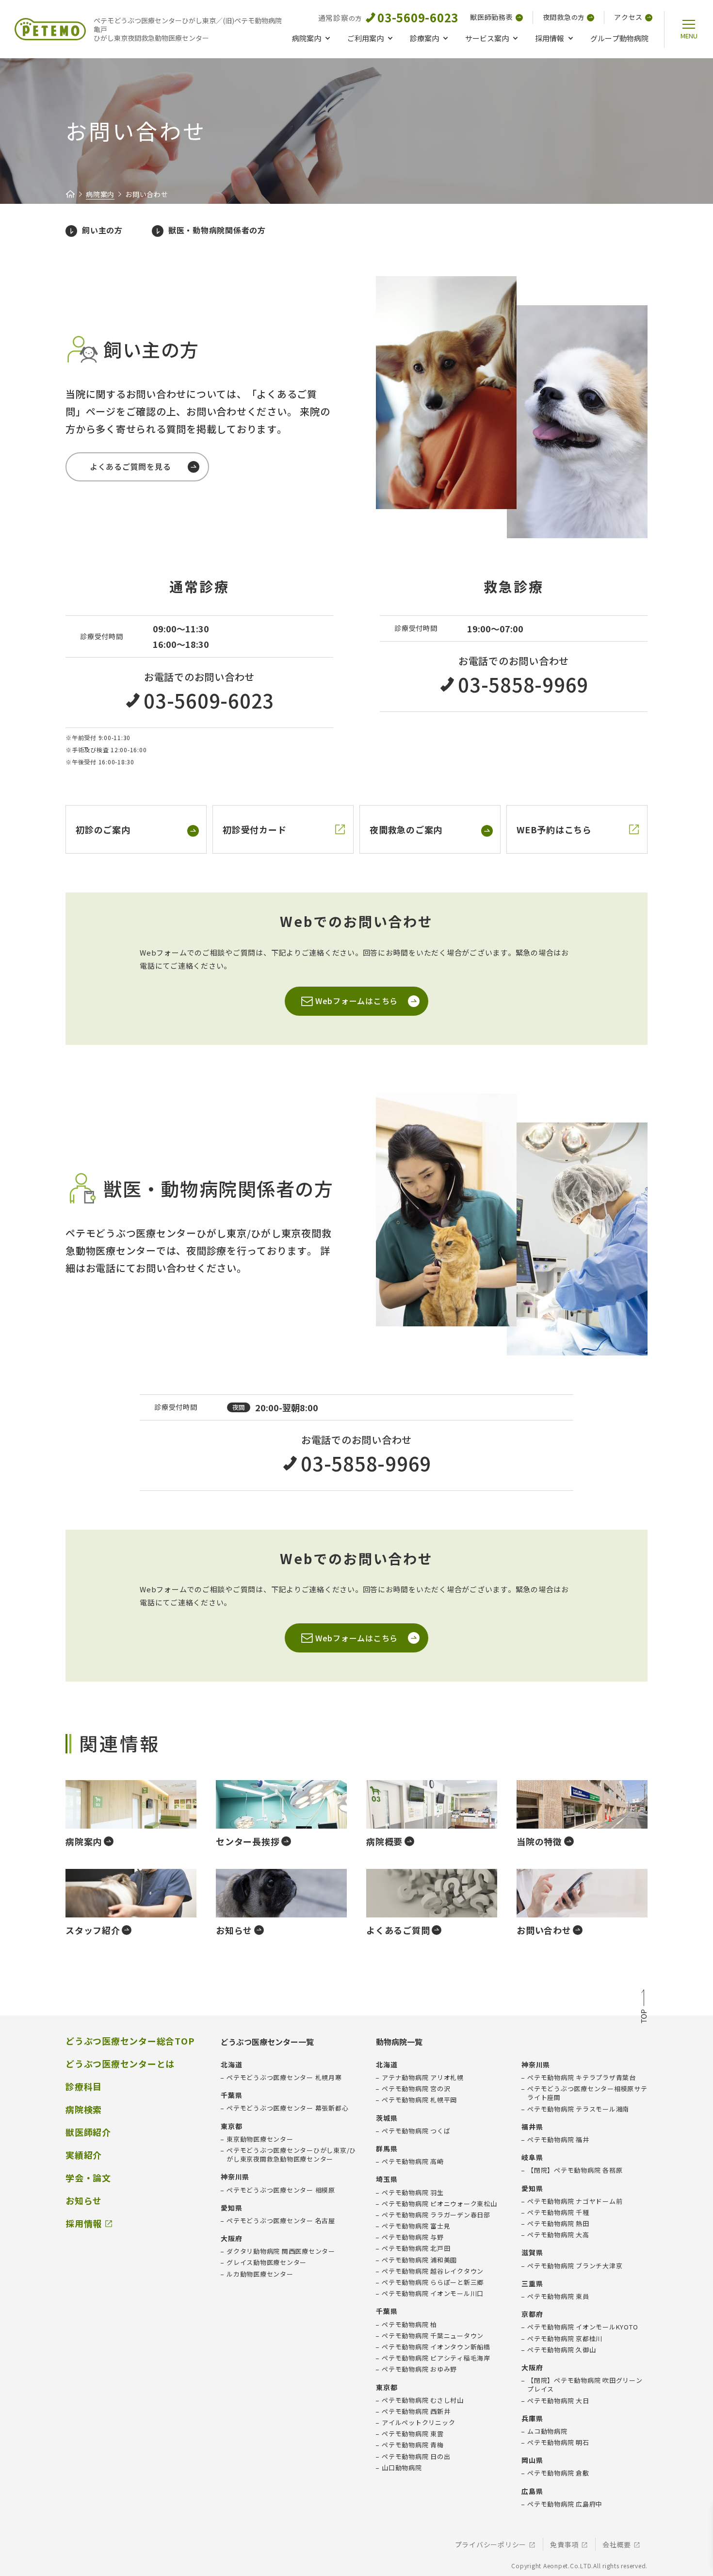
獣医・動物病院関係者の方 (217, 230)
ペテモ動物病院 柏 (409, 2325)
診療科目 (84, 2087)
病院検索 (84, 2109)
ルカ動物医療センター (260, 2274)
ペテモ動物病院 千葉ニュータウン (433, 2336)
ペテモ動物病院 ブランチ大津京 (575, 2266)
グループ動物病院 (619, 38)
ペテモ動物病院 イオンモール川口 (433, 2294)
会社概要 (617, 2545)
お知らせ (84, 2201)
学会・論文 (88, 2178)
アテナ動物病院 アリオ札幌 (423, 2078)
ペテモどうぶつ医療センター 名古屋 (281, 2221)
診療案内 (424, 38)
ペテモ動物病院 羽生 (413, 2193)
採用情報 (550, 38)
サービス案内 (487, 38)
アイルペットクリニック (418, 2423)
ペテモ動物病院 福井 (558, 2140)
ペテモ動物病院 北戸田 (416, 2248)
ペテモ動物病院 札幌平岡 (419, 2100)
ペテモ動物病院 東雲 (413, 2434)
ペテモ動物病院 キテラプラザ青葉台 (582, 2078)
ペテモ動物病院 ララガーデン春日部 (436, 2215)
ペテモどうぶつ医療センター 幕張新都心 (287, 2108)
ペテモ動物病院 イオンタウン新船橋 (436, 2347)
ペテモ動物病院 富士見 (416, 2226)
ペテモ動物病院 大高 (558, 2235)
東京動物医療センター (260, 2139)
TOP (644, 2007)
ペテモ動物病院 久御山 (561, 2350)
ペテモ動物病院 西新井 (416, 2411)
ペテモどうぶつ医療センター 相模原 (281, 2190)
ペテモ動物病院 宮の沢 (416, 2089)
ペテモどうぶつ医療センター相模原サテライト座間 (587, 2093)
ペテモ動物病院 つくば (416, 2131)
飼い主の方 (102, 230)
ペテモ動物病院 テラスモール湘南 (578, 2109)
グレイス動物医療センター (267, 2262)
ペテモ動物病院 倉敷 (558, 2473)
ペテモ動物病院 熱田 (558, 2224)
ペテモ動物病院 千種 (558, 2213)
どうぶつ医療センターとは (120, 2064)
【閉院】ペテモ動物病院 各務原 (575, 2170)
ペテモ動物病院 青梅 (413, 2445)
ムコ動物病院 (547, 2431)
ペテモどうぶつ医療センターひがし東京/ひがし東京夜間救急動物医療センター (291, 2155)
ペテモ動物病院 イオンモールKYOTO (583, 2327)
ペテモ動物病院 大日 (558, 2401)
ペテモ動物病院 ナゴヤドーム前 (575, 2201)
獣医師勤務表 (492, 17)
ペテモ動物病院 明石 (558, 2443)
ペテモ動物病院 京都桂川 (565, 2339)
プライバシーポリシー (491, 2545)
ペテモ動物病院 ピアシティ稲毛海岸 (436, 2358)
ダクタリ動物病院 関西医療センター (281, 2251)
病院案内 (307, 38)
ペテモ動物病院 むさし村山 (423, 2400)
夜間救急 (564, 17)
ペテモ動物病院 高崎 (413, 2162)
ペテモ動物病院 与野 (413, 2237)
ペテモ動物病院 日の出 (416, 2457)
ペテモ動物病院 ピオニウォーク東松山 (439, 2204)
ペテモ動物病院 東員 (558, 2296)
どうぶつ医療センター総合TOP (130, 2041)
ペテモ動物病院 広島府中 (565, 2504)
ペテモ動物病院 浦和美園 (419, 2260)
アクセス (628, 17)
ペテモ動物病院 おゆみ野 (419, 2369)
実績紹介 (84, 2155)
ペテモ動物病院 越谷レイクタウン (433, 2271)
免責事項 (564, 2545)
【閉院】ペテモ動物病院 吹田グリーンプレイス (585, 2385)
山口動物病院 (402, 2468)
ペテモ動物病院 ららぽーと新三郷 (433, 2282)
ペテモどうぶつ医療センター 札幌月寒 (284, 2078)
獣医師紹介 (88, 2132)
